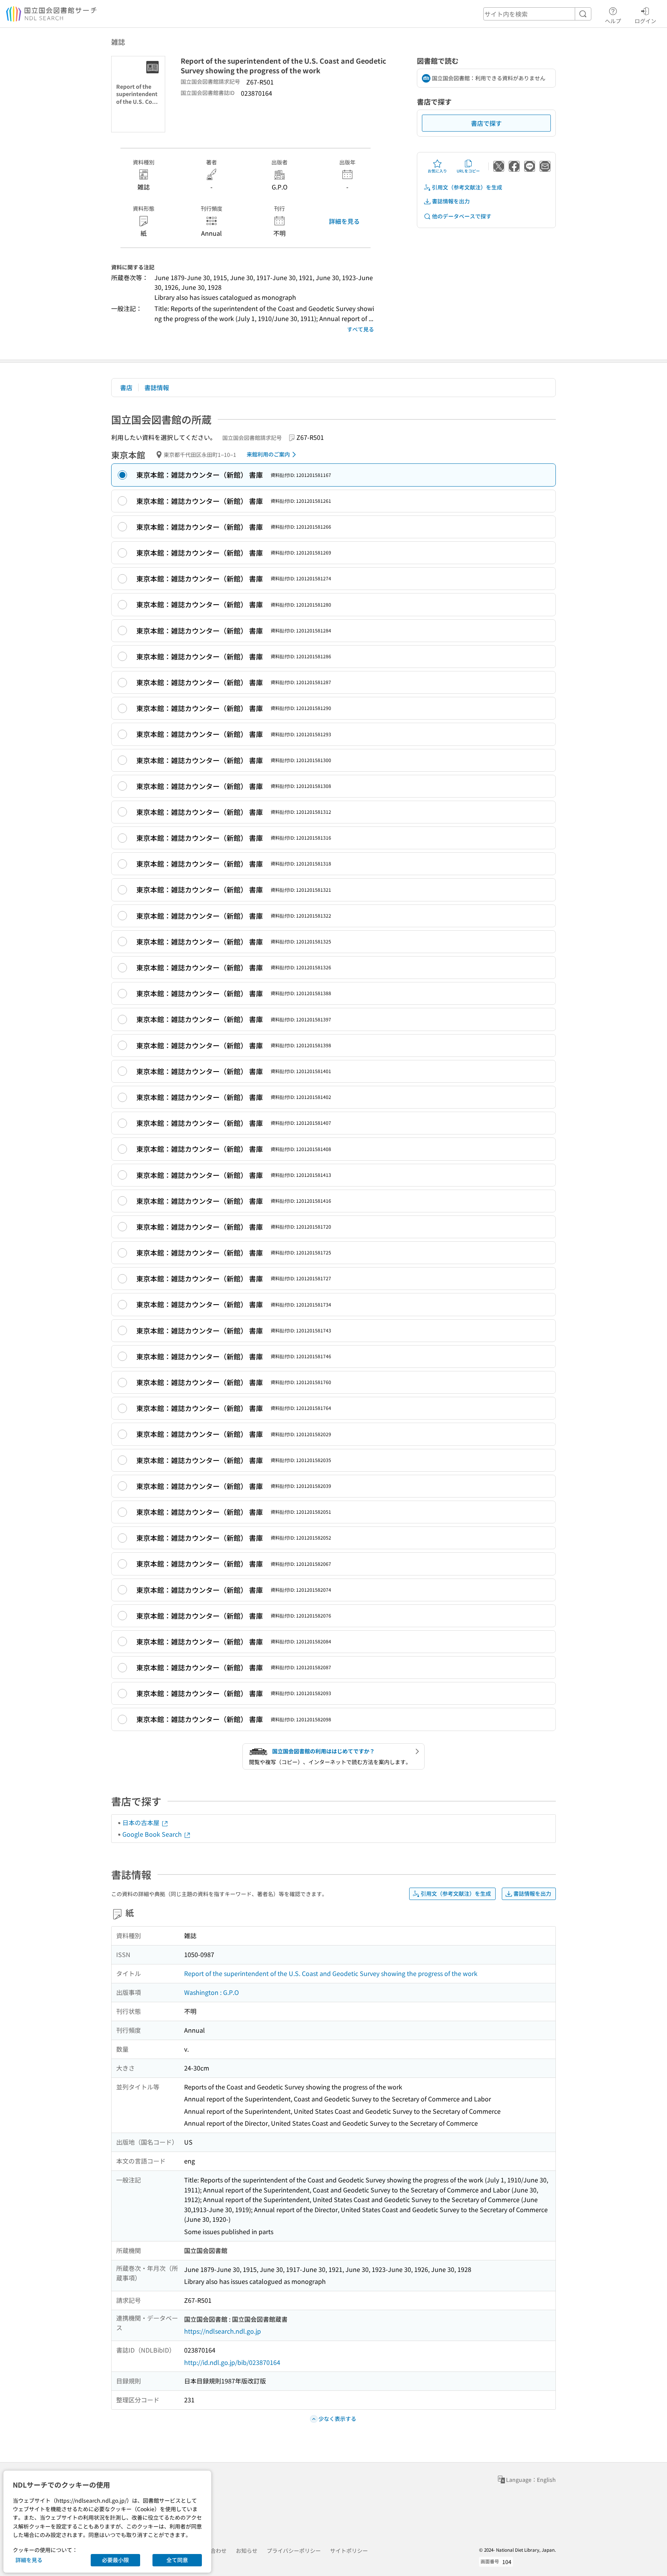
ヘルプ (613, 21)
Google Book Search (153, 1834)
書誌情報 (157, 387)
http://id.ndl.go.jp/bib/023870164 (232, 2362)
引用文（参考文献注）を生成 (467, 187)
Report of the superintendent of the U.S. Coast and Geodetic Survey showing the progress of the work (331, 1973)
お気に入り (437, 171)
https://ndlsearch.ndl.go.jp (223, 2331)
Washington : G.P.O (212, 1992)
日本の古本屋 (142, 1822)
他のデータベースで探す (462, 216)
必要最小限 (115, 2560)
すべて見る (361, 329)
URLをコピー (468, 171)
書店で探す (486, 123)
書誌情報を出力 (451, 201)
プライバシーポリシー (294, 2551)
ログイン (645, 21)
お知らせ (247, 2551)
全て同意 (177, 2560)
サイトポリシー (349, 2551)
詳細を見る (344, 221)
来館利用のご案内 (268, 454)
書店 (126, 387)
